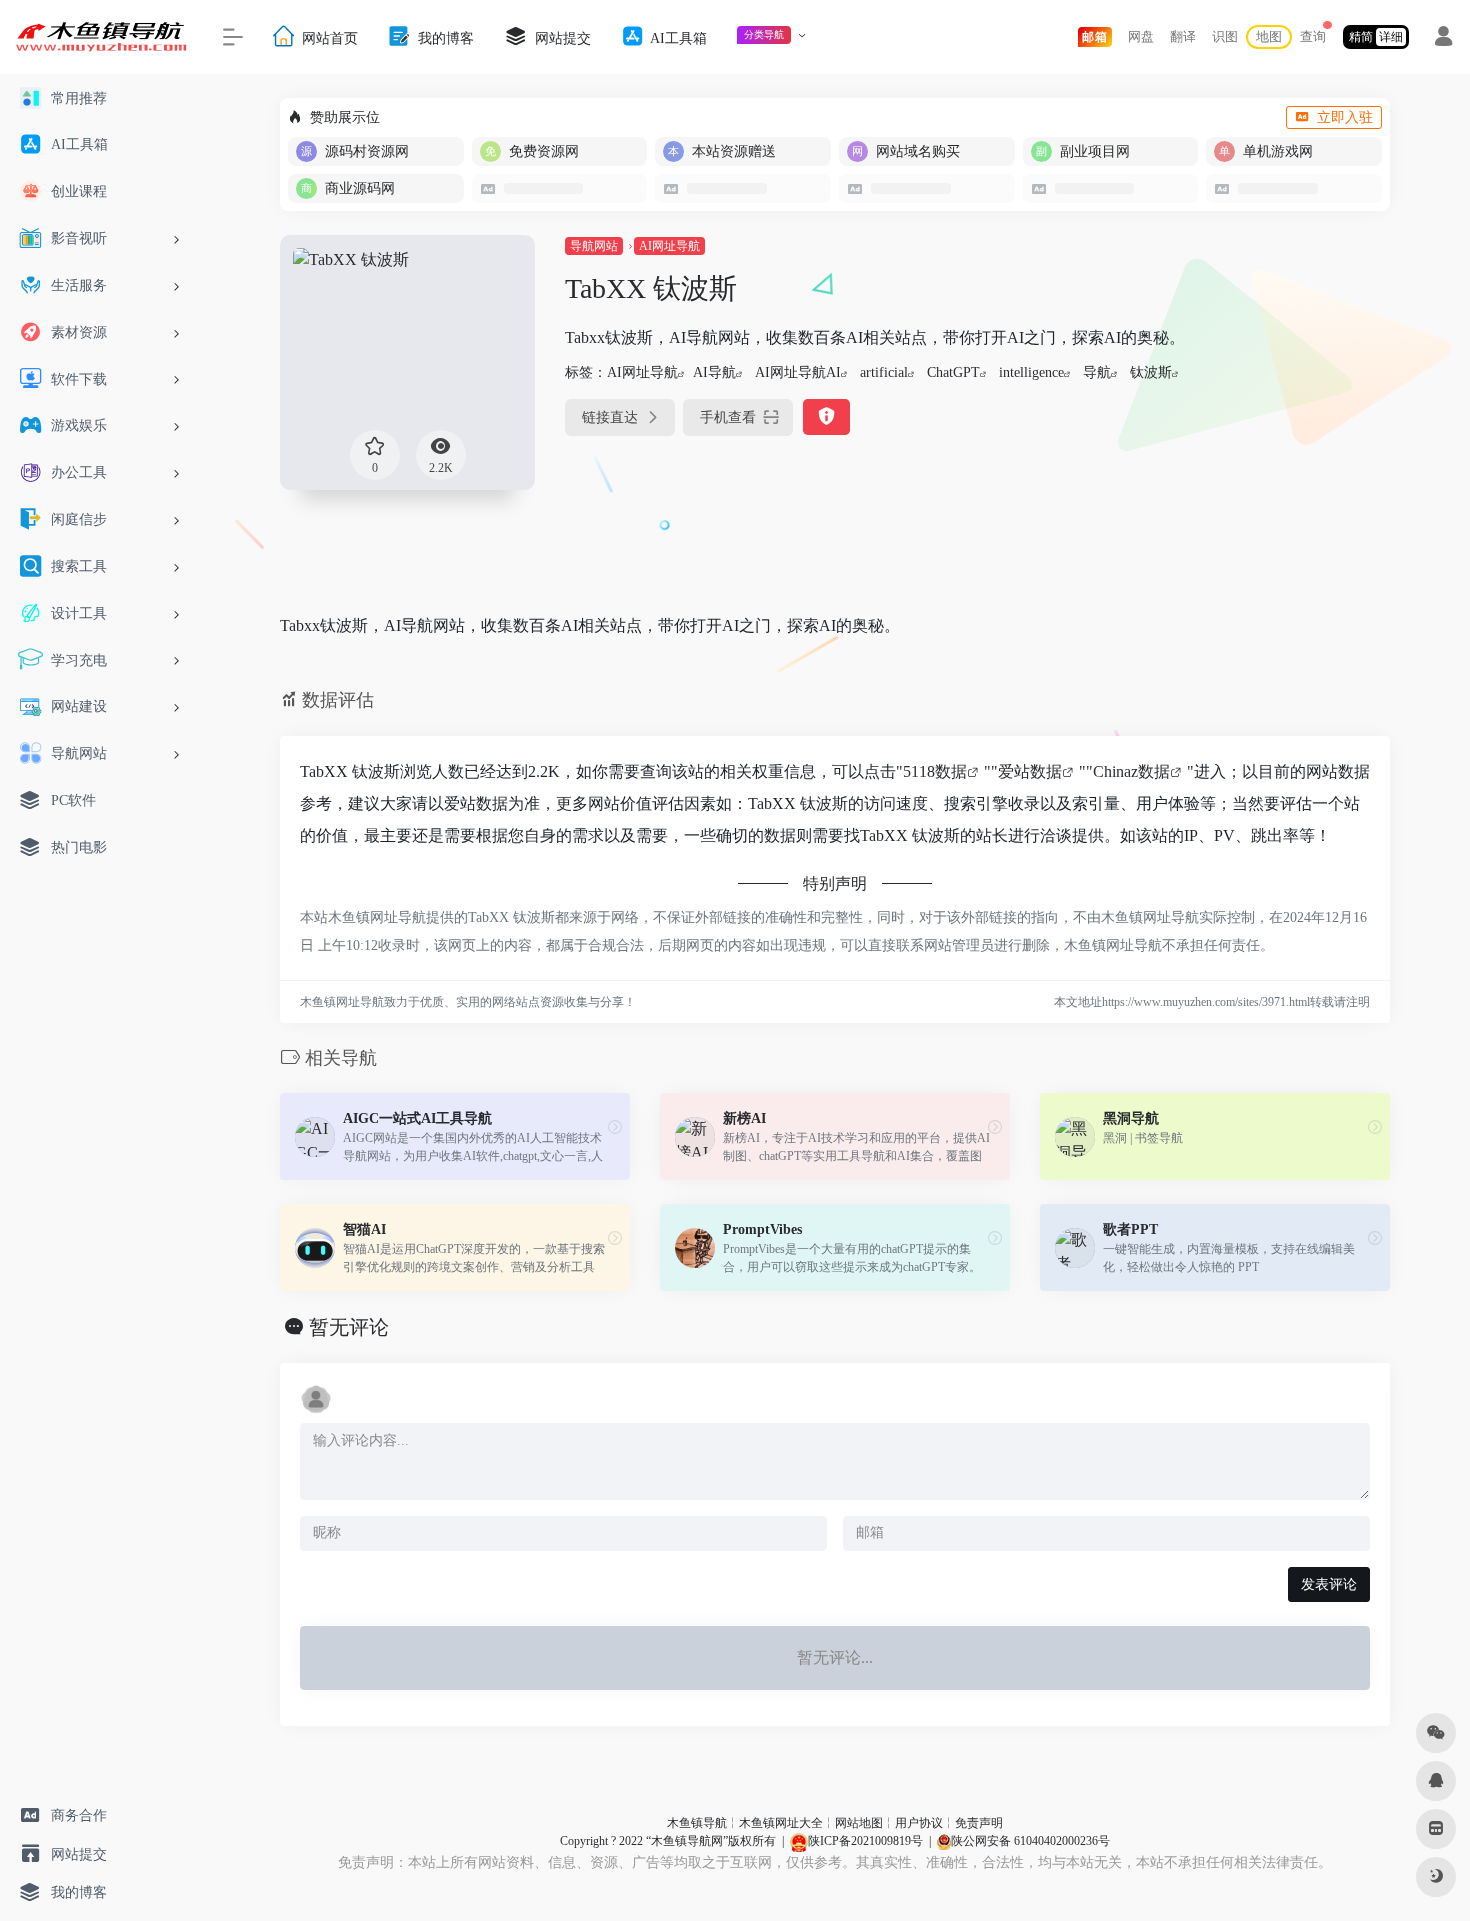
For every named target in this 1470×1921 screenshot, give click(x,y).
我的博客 (444, 37)
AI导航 (714, 372)
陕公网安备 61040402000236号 (1030, 1841)
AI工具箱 (677, 37)
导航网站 (594, 246)
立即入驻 (1345, 117)
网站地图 (859, 1823)
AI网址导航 (669, 246)
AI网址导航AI (798, 372)
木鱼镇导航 (697, 1823)
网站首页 (328, 37)
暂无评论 (349, 1327)
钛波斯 (1151, 372)
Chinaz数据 (1131, 771)
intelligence (1031, 372)
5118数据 (935, 771)
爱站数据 (1030, 771)
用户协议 (919, 1823)
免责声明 (979, 1823)
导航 (1097, 372)
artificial (884, 372)
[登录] (1443, 39)
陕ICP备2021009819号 (865, 1841)
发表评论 (1329, 1584)
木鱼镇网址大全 (781, 1823)
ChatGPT (953, 372)
